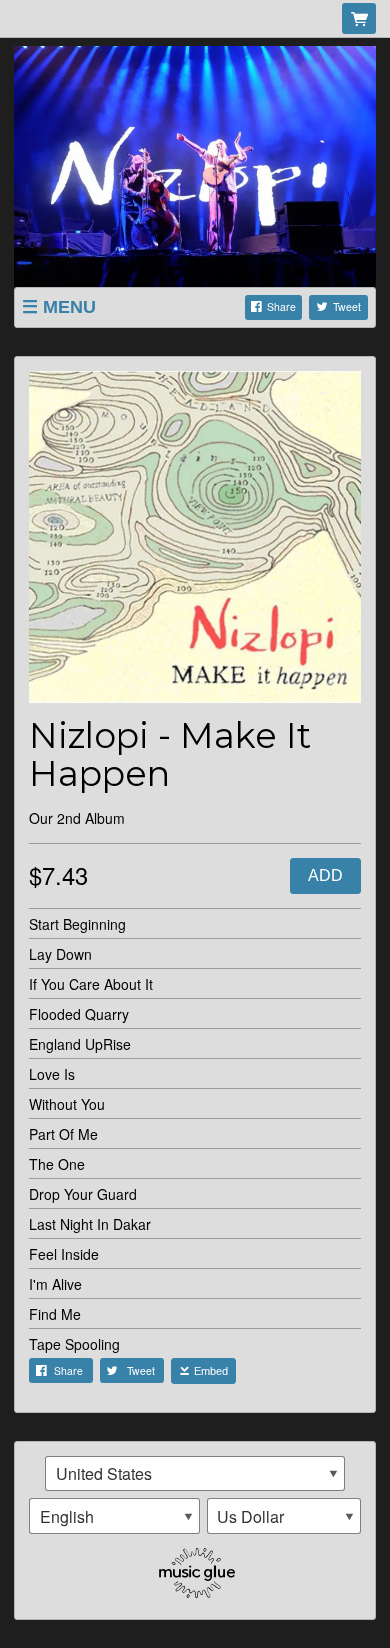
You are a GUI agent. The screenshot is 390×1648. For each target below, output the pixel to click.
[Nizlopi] (195, 164)
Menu (69, 307)
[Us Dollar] (284, 1516)
